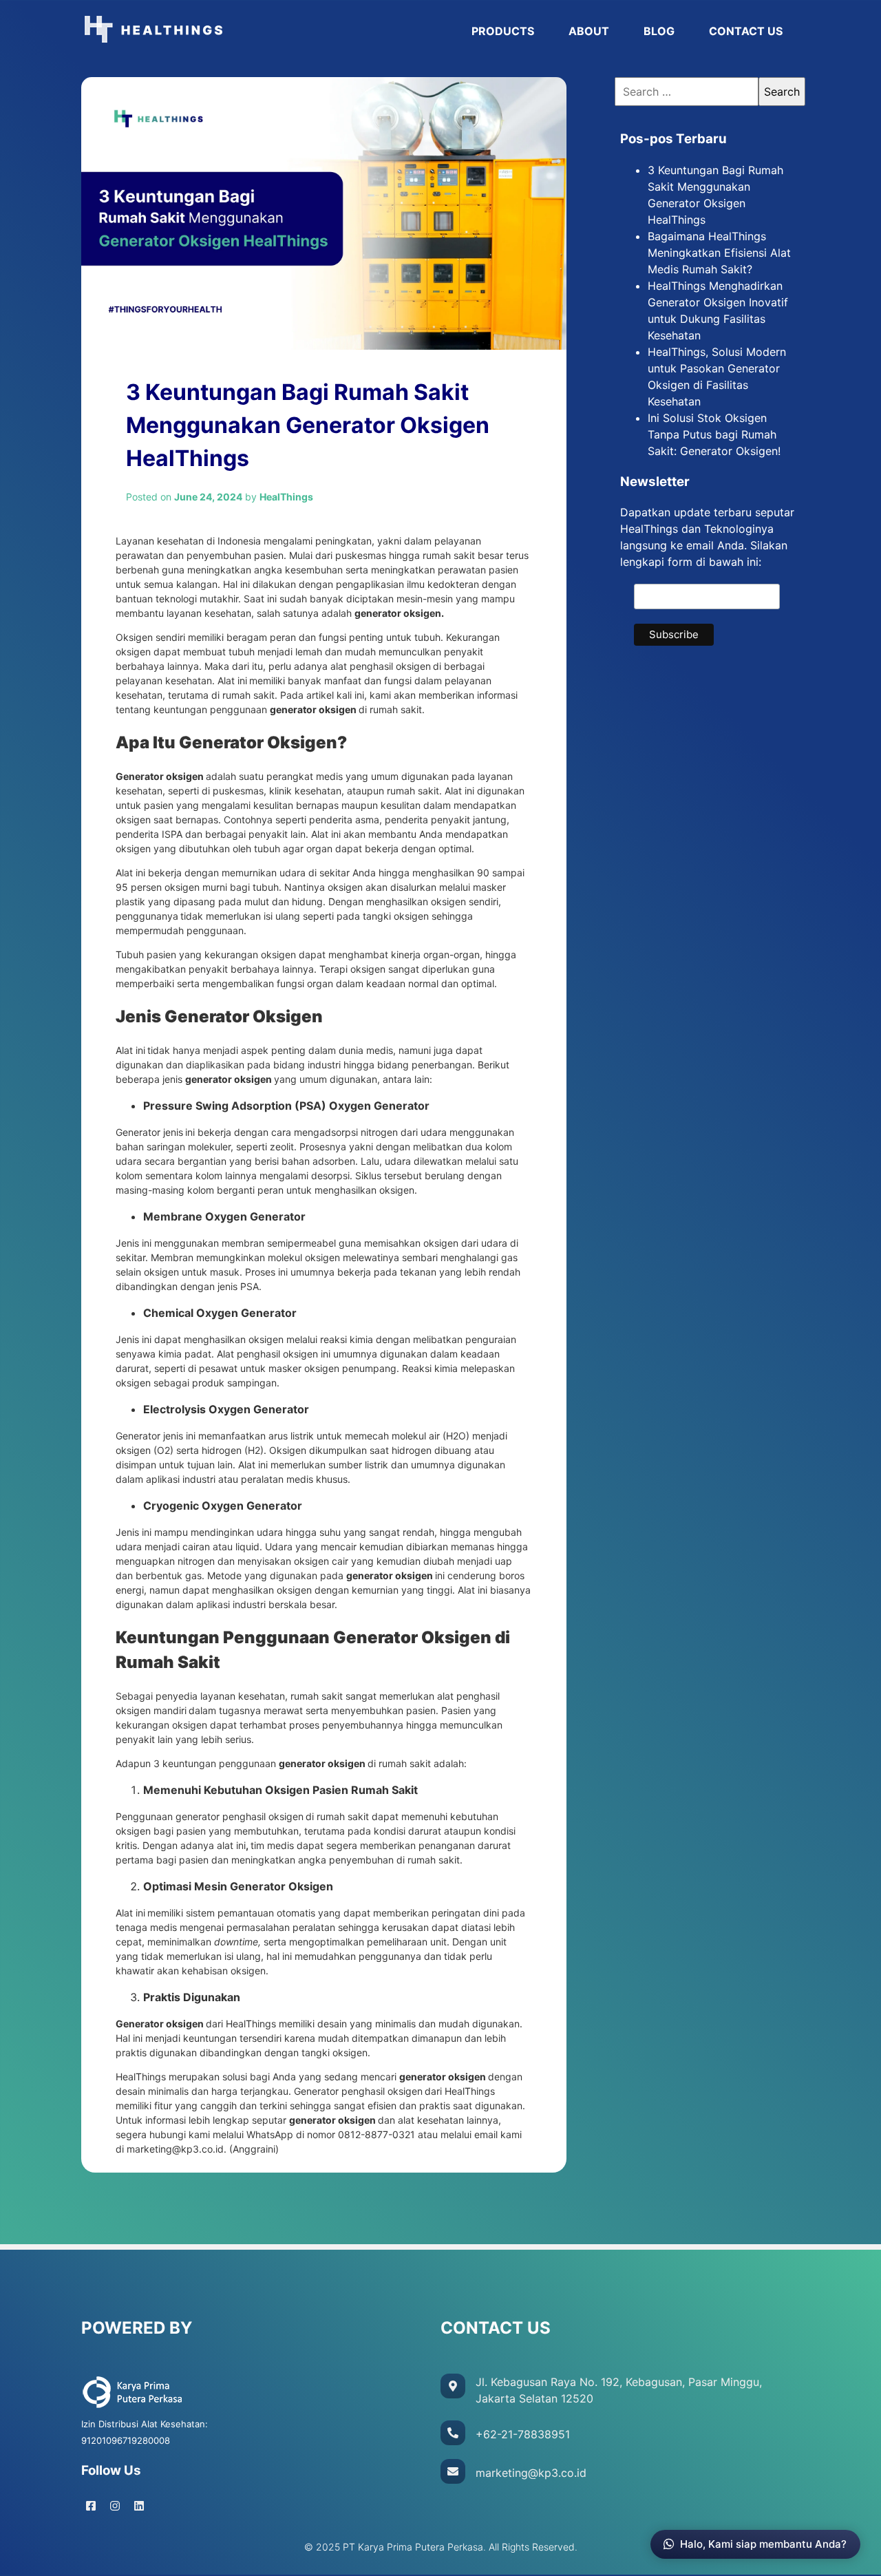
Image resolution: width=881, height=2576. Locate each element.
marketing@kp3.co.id (175, 2149)
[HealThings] (268, 31)
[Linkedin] (139, 2506)
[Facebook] (91, 2506)
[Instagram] (115, 2506)
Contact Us (746, 31)
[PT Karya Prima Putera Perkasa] (133, 2407)
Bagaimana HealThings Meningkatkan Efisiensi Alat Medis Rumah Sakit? (719, 253)
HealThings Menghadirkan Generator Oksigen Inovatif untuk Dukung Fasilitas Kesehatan (718, 310)
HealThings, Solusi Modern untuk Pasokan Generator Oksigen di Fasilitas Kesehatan (717, 377)
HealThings (142, 2077)
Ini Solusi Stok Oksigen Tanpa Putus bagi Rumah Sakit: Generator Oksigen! (714, 434)
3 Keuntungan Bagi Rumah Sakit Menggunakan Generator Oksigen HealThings (715, 195)
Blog (659, 31)
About (589, 31)
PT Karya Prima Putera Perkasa (413, 2547)
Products (503, 31)
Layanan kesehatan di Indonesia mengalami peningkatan (244, 541)
